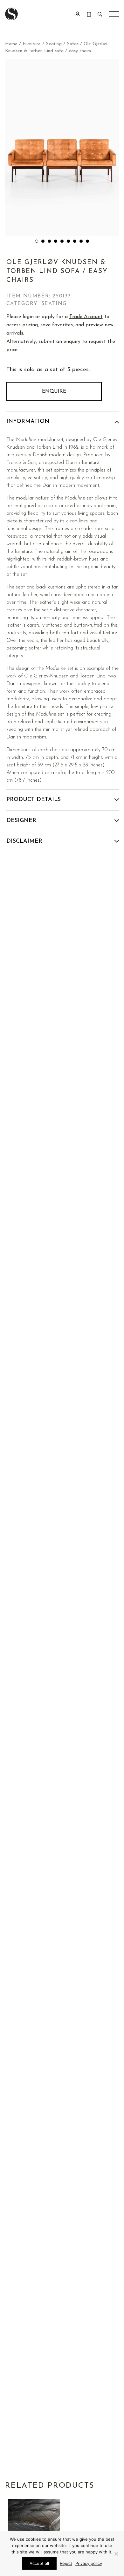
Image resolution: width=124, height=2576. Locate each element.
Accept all (39, 2563)
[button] (37, 241)
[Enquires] (89, 14)
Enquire (54, 391)
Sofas (73, 44)
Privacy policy (89, 2563)
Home (11, 44)
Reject (66, 2563)
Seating (54, 44)
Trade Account (86, 317)
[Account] (78, 14)
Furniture (32, 44)
